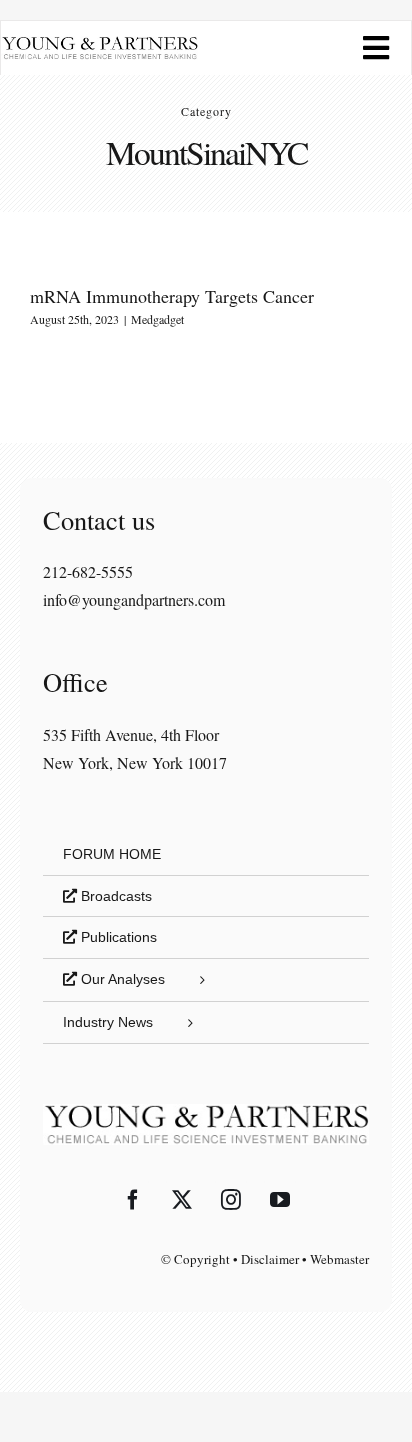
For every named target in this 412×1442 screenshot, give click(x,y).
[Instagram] (231, 1200)
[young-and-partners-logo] (99, 43)
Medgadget (157, 319)
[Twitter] (182, 1200)
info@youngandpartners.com (134, 599)
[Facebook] (133, 1200)
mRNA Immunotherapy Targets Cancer (172, 296)
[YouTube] (280, 1200)
